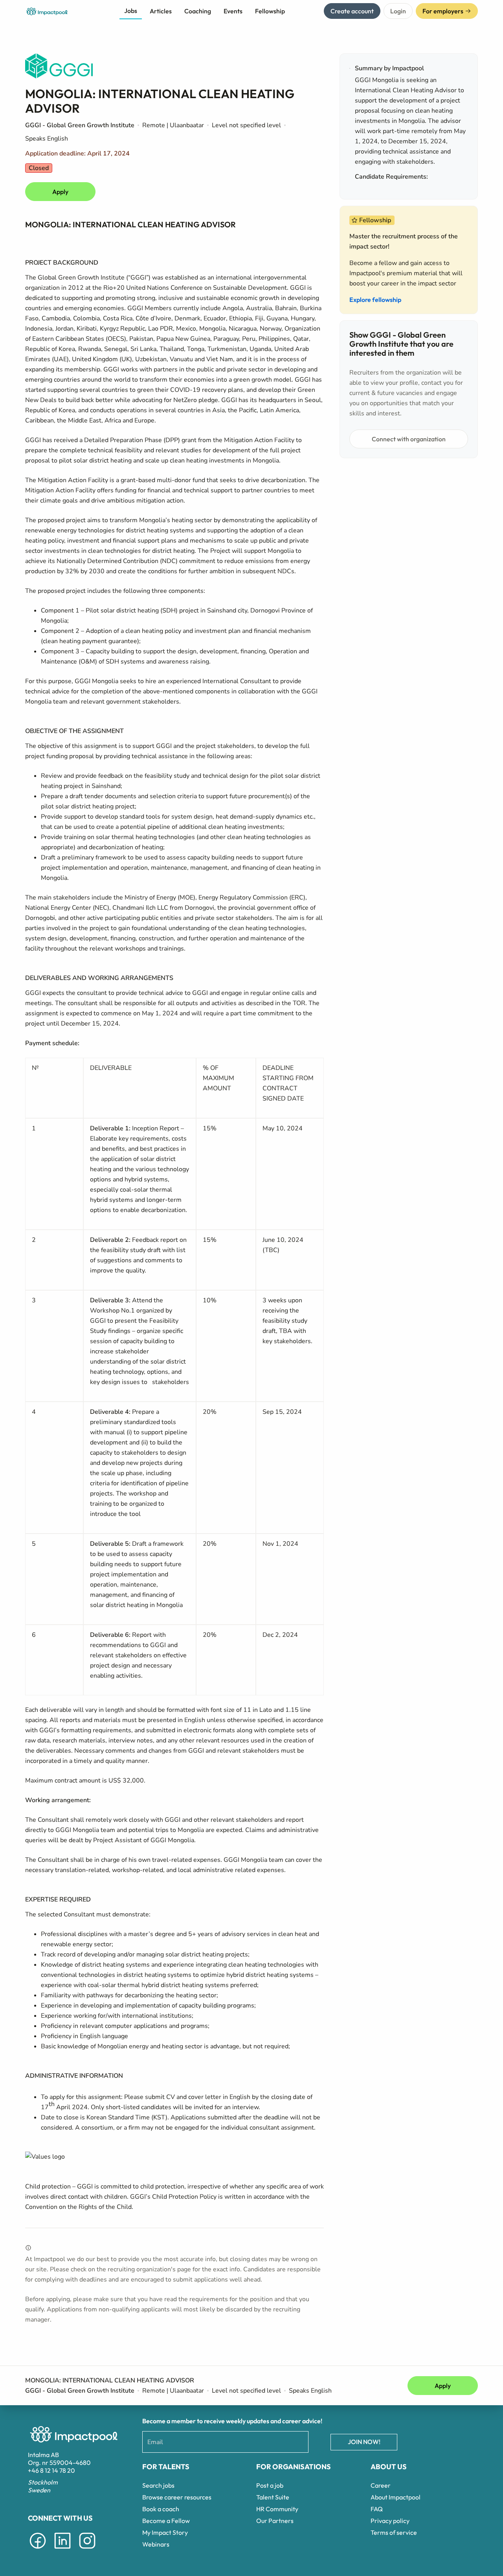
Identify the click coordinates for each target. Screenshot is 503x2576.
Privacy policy (390, 2521)
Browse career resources (177, 2497)
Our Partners (275, 2521)
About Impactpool (396, 2497)
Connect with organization (409, 439)
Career (381, 2485)
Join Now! (364, 2442)
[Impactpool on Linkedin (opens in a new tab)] (62, 2550)
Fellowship (270, 11)
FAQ (377, 2509)
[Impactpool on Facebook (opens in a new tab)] (38, 2550)
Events (233, 11)
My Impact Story (165, 2532)
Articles (161, 11)
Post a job (270, 2485)
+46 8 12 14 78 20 (51, 2470)
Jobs (131, 11)
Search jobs (158, 2485)
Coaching (198, 11)
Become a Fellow (166, 2521)
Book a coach (161, 2509)
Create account (352, 11)
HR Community (277, 2509)
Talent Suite (273, 2497)
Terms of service (394, 2532)
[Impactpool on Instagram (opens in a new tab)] (87, 2550)
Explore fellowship (375, 300)
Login (398, 11)
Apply (60, 192)
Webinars (156, 2544)
